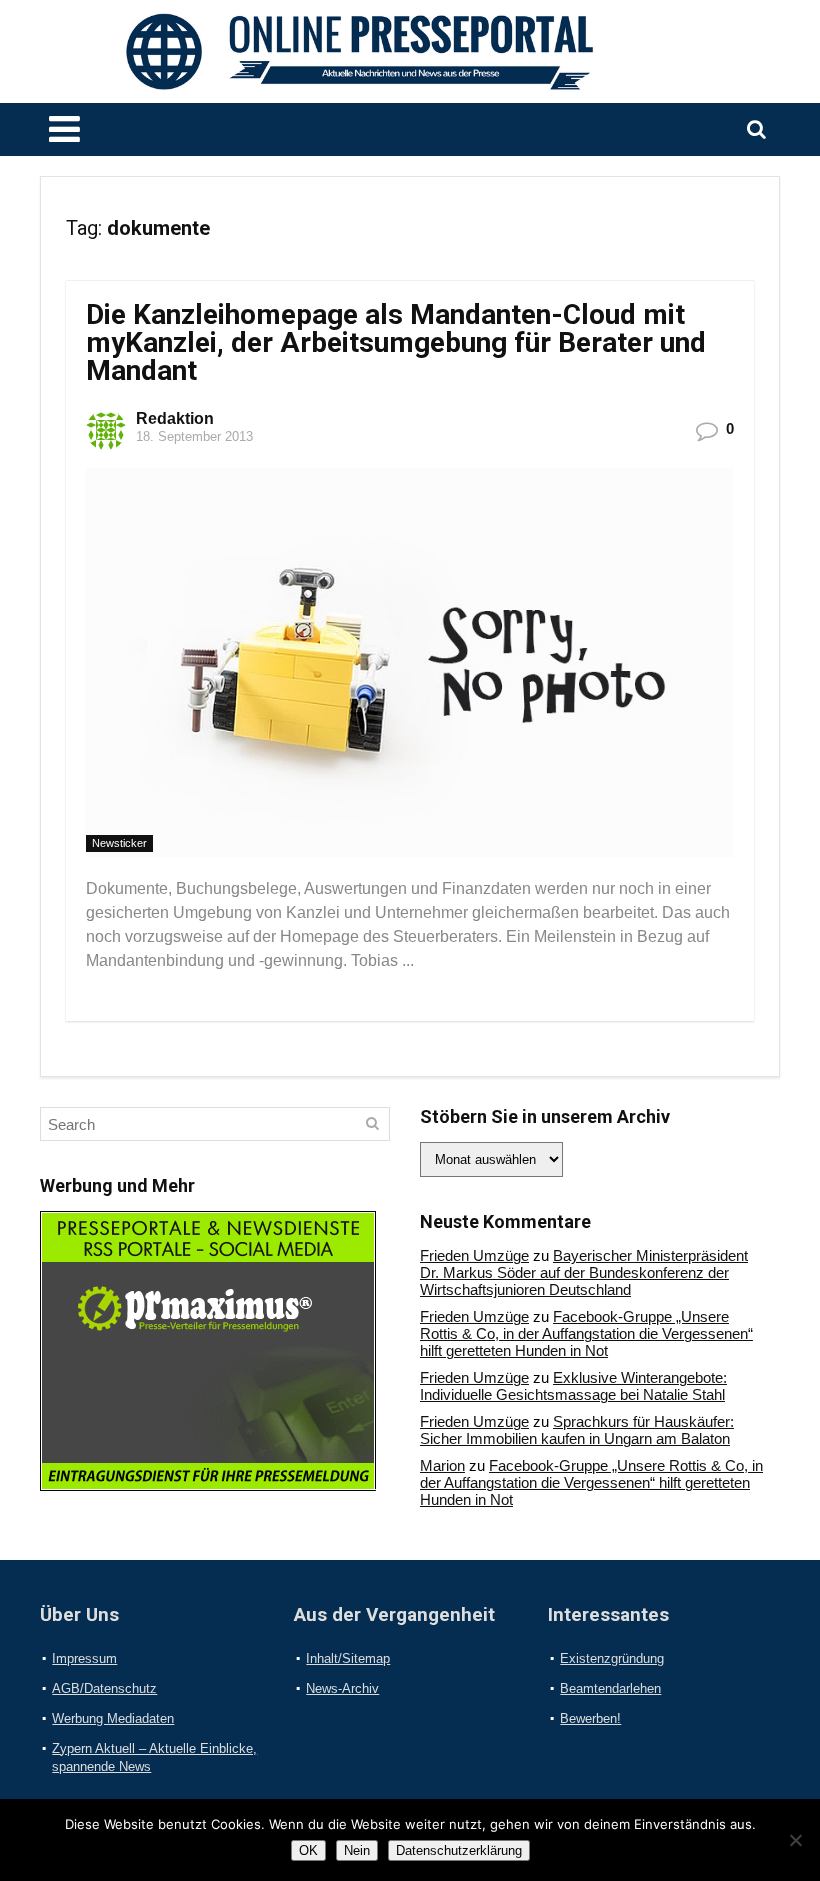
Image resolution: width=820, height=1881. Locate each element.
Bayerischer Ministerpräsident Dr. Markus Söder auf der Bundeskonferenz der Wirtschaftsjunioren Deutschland (584, 1272)
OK (308, 1850)
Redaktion (175, 418)
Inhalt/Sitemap (348, 1658)
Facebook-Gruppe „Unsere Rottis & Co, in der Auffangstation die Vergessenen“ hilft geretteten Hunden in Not (586, 1333)
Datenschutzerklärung (459, 1850)
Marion (442, 1465)
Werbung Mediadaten (113, 1718)
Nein (357, 1850)
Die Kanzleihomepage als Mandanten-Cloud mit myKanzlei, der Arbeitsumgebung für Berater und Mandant (396, 342)
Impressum (84, 1658)
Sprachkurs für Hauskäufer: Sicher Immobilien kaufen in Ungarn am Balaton (577, 1430)
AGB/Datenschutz (104, 1688)
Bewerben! (590, 1718)
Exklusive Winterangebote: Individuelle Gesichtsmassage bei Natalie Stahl (573, 1386)
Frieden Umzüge (474, 1255)
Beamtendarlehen (610, 1688)
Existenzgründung (612, 1658)
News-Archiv (342, 1688)
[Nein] (795, 1840)
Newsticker (119, 843)
